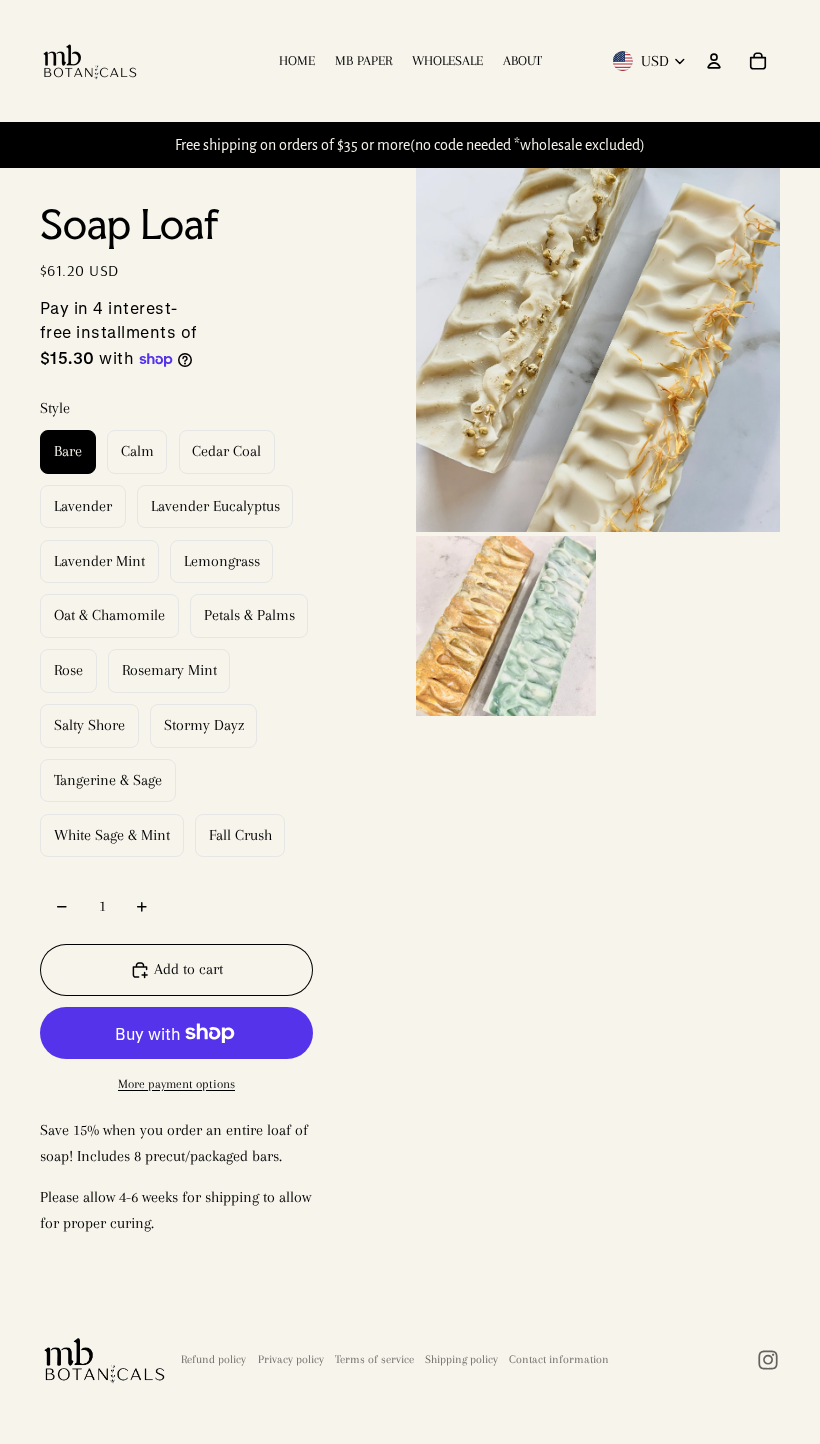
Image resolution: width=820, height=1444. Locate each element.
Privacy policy (291, 1359)
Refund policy (213, 1359)
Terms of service (374, 1359)
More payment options (176, 1083)
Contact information (559, 1359)
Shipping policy (461, 1359)
